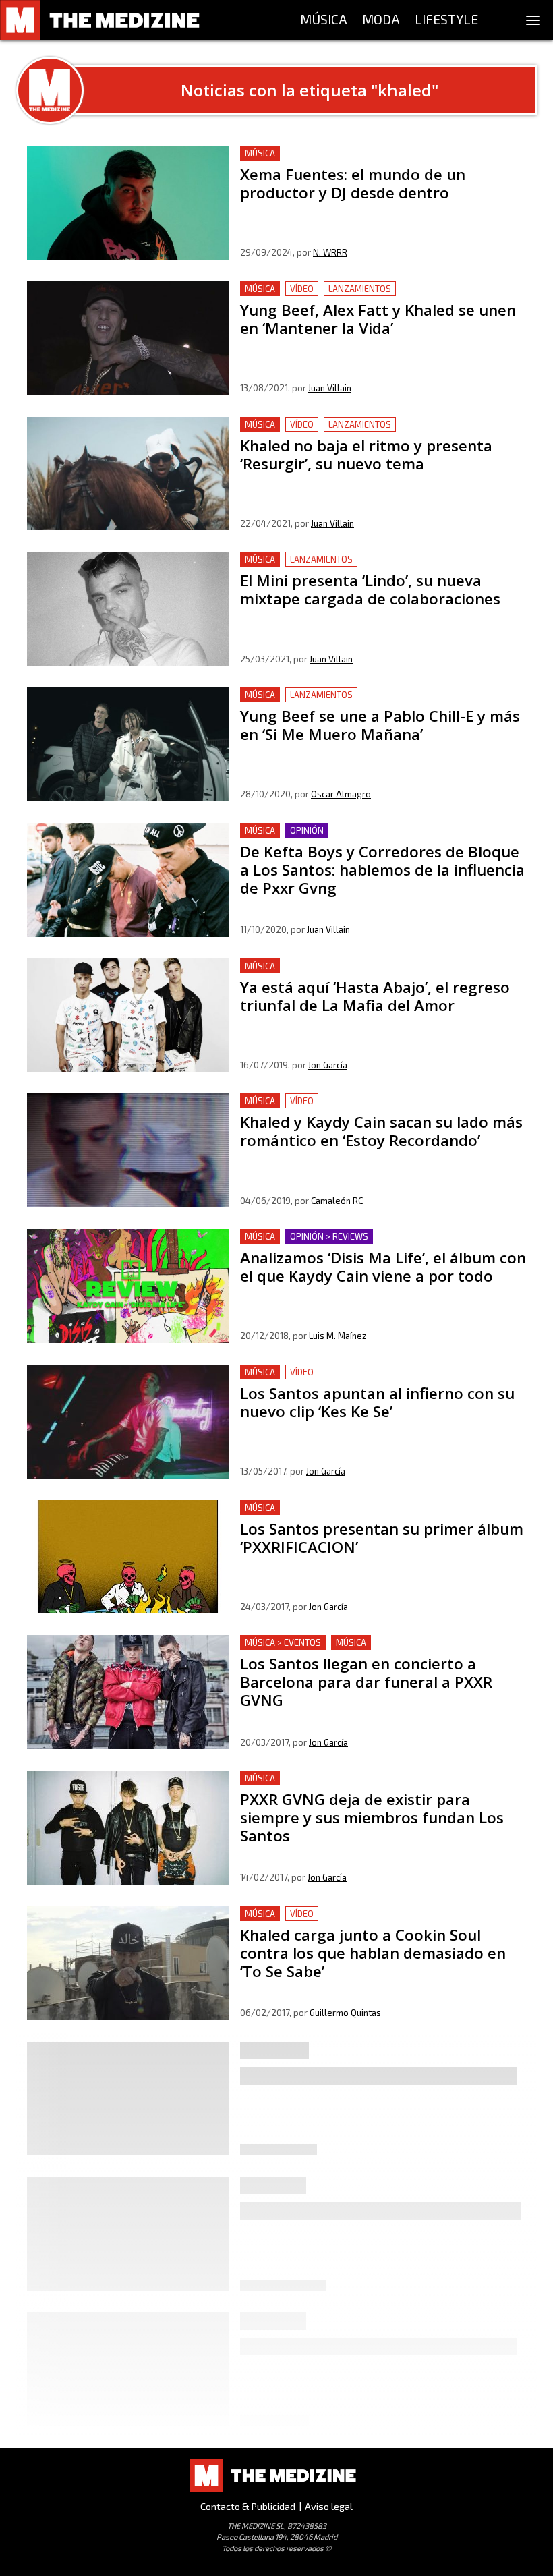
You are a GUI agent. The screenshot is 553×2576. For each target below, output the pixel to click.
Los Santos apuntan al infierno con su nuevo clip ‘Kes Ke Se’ (376, 1380)
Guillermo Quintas (345, 2013)
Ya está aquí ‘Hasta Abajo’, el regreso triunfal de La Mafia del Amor (377, 974)
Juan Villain (330, 388)
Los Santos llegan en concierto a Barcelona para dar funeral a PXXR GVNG (367, 1651)
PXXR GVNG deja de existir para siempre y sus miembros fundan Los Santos (379, 1786)
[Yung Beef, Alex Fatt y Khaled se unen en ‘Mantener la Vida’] (128, 338)
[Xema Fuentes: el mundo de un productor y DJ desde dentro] (128, 203)
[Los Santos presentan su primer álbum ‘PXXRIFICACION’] (128, 1557)
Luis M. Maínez (338, 1336)
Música (260, 153)
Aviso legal (329, 2506)
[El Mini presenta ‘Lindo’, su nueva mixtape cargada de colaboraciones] (128, 609)
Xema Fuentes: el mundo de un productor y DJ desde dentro (367, 162)
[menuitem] (324, 20)
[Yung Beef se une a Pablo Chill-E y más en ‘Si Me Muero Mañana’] (128, 744)
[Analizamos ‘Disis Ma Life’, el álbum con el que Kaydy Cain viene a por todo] (128, 1286)
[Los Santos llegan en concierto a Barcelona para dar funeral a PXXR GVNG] (128, 1692)
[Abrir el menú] (533, 20)
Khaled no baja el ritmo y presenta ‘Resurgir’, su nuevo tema (372, 433)
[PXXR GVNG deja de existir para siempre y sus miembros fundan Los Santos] (128, 1828)
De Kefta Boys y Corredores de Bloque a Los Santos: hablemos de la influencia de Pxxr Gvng (367, 839)
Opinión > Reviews (329, 1236)
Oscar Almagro (341, 794)
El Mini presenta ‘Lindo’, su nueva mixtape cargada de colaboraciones (369, 568)
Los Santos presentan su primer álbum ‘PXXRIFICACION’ (376, 1508)
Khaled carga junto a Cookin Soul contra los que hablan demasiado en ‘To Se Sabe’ (373, 1922)
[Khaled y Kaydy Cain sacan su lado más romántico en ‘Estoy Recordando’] (128, 1150)
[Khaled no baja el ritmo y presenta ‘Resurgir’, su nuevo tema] (128, 474)
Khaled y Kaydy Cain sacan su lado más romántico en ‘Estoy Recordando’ (383, 1109)
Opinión (307, 830)
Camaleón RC (337, 1201)
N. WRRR (330, 252)
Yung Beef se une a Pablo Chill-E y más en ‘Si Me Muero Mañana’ (375, 703)
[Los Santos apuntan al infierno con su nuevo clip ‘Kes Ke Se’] (128, 1422)
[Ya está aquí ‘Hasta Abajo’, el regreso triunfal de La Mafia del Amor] (128, 1015)
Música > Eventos (283, 1642)
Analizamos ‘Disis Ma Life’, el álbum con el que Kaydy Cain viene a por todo (380, 1245)
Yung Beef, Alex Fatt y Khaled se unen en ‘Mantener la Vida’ (371, 297)
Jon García (328, 1065)
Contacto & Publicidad (248, 2506)
